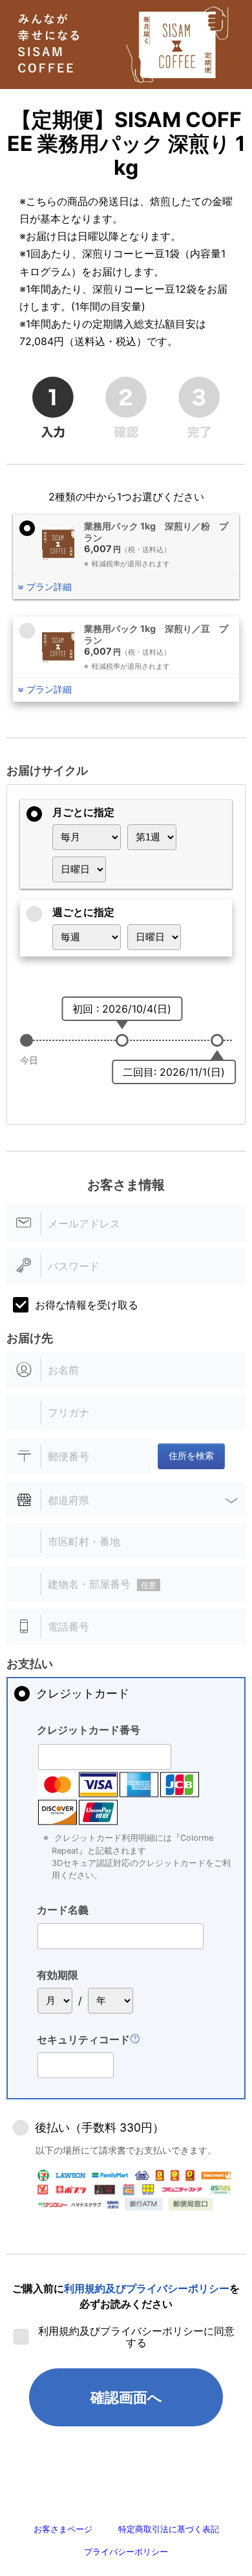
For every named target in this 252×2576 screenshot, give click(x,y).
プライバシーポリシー (126, 2552)
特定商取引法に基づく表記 (169, 2529)
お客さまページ (63, 2529)
